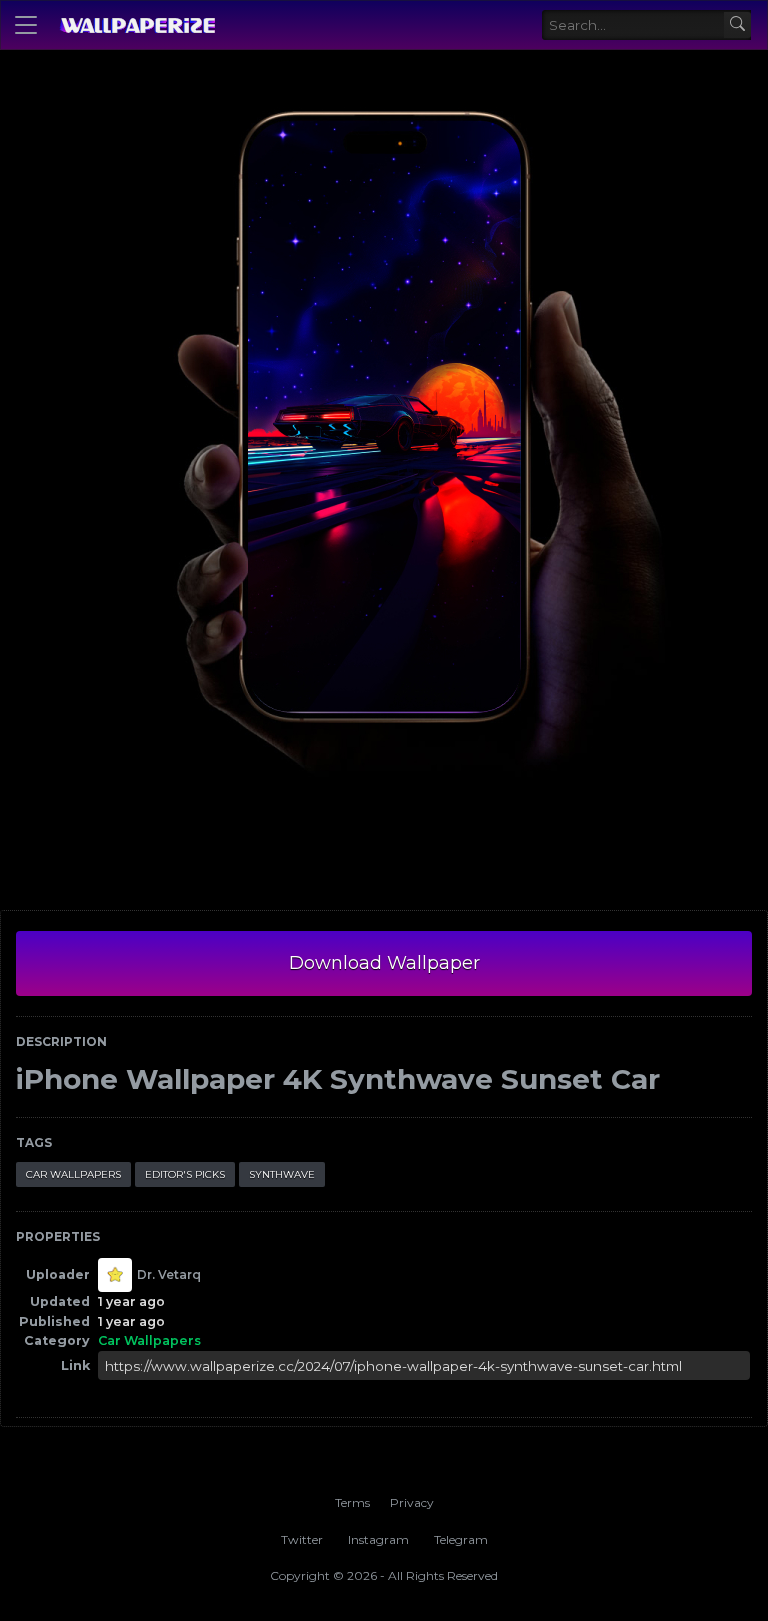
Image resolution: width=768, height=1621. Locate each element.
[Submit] (737, 25)
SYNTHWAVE (282, 1174)
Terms (352, 1502)
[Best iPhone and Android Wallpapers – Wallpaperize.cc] (137, 25)
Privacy (412, 1502)
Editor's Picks (185, 1174)
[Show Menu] (26, 25)
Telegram (461, 1539)
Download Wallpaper (384, 963)
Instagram (378, 1539)
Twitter (302, 1539)
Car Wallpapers (73, 1174)
